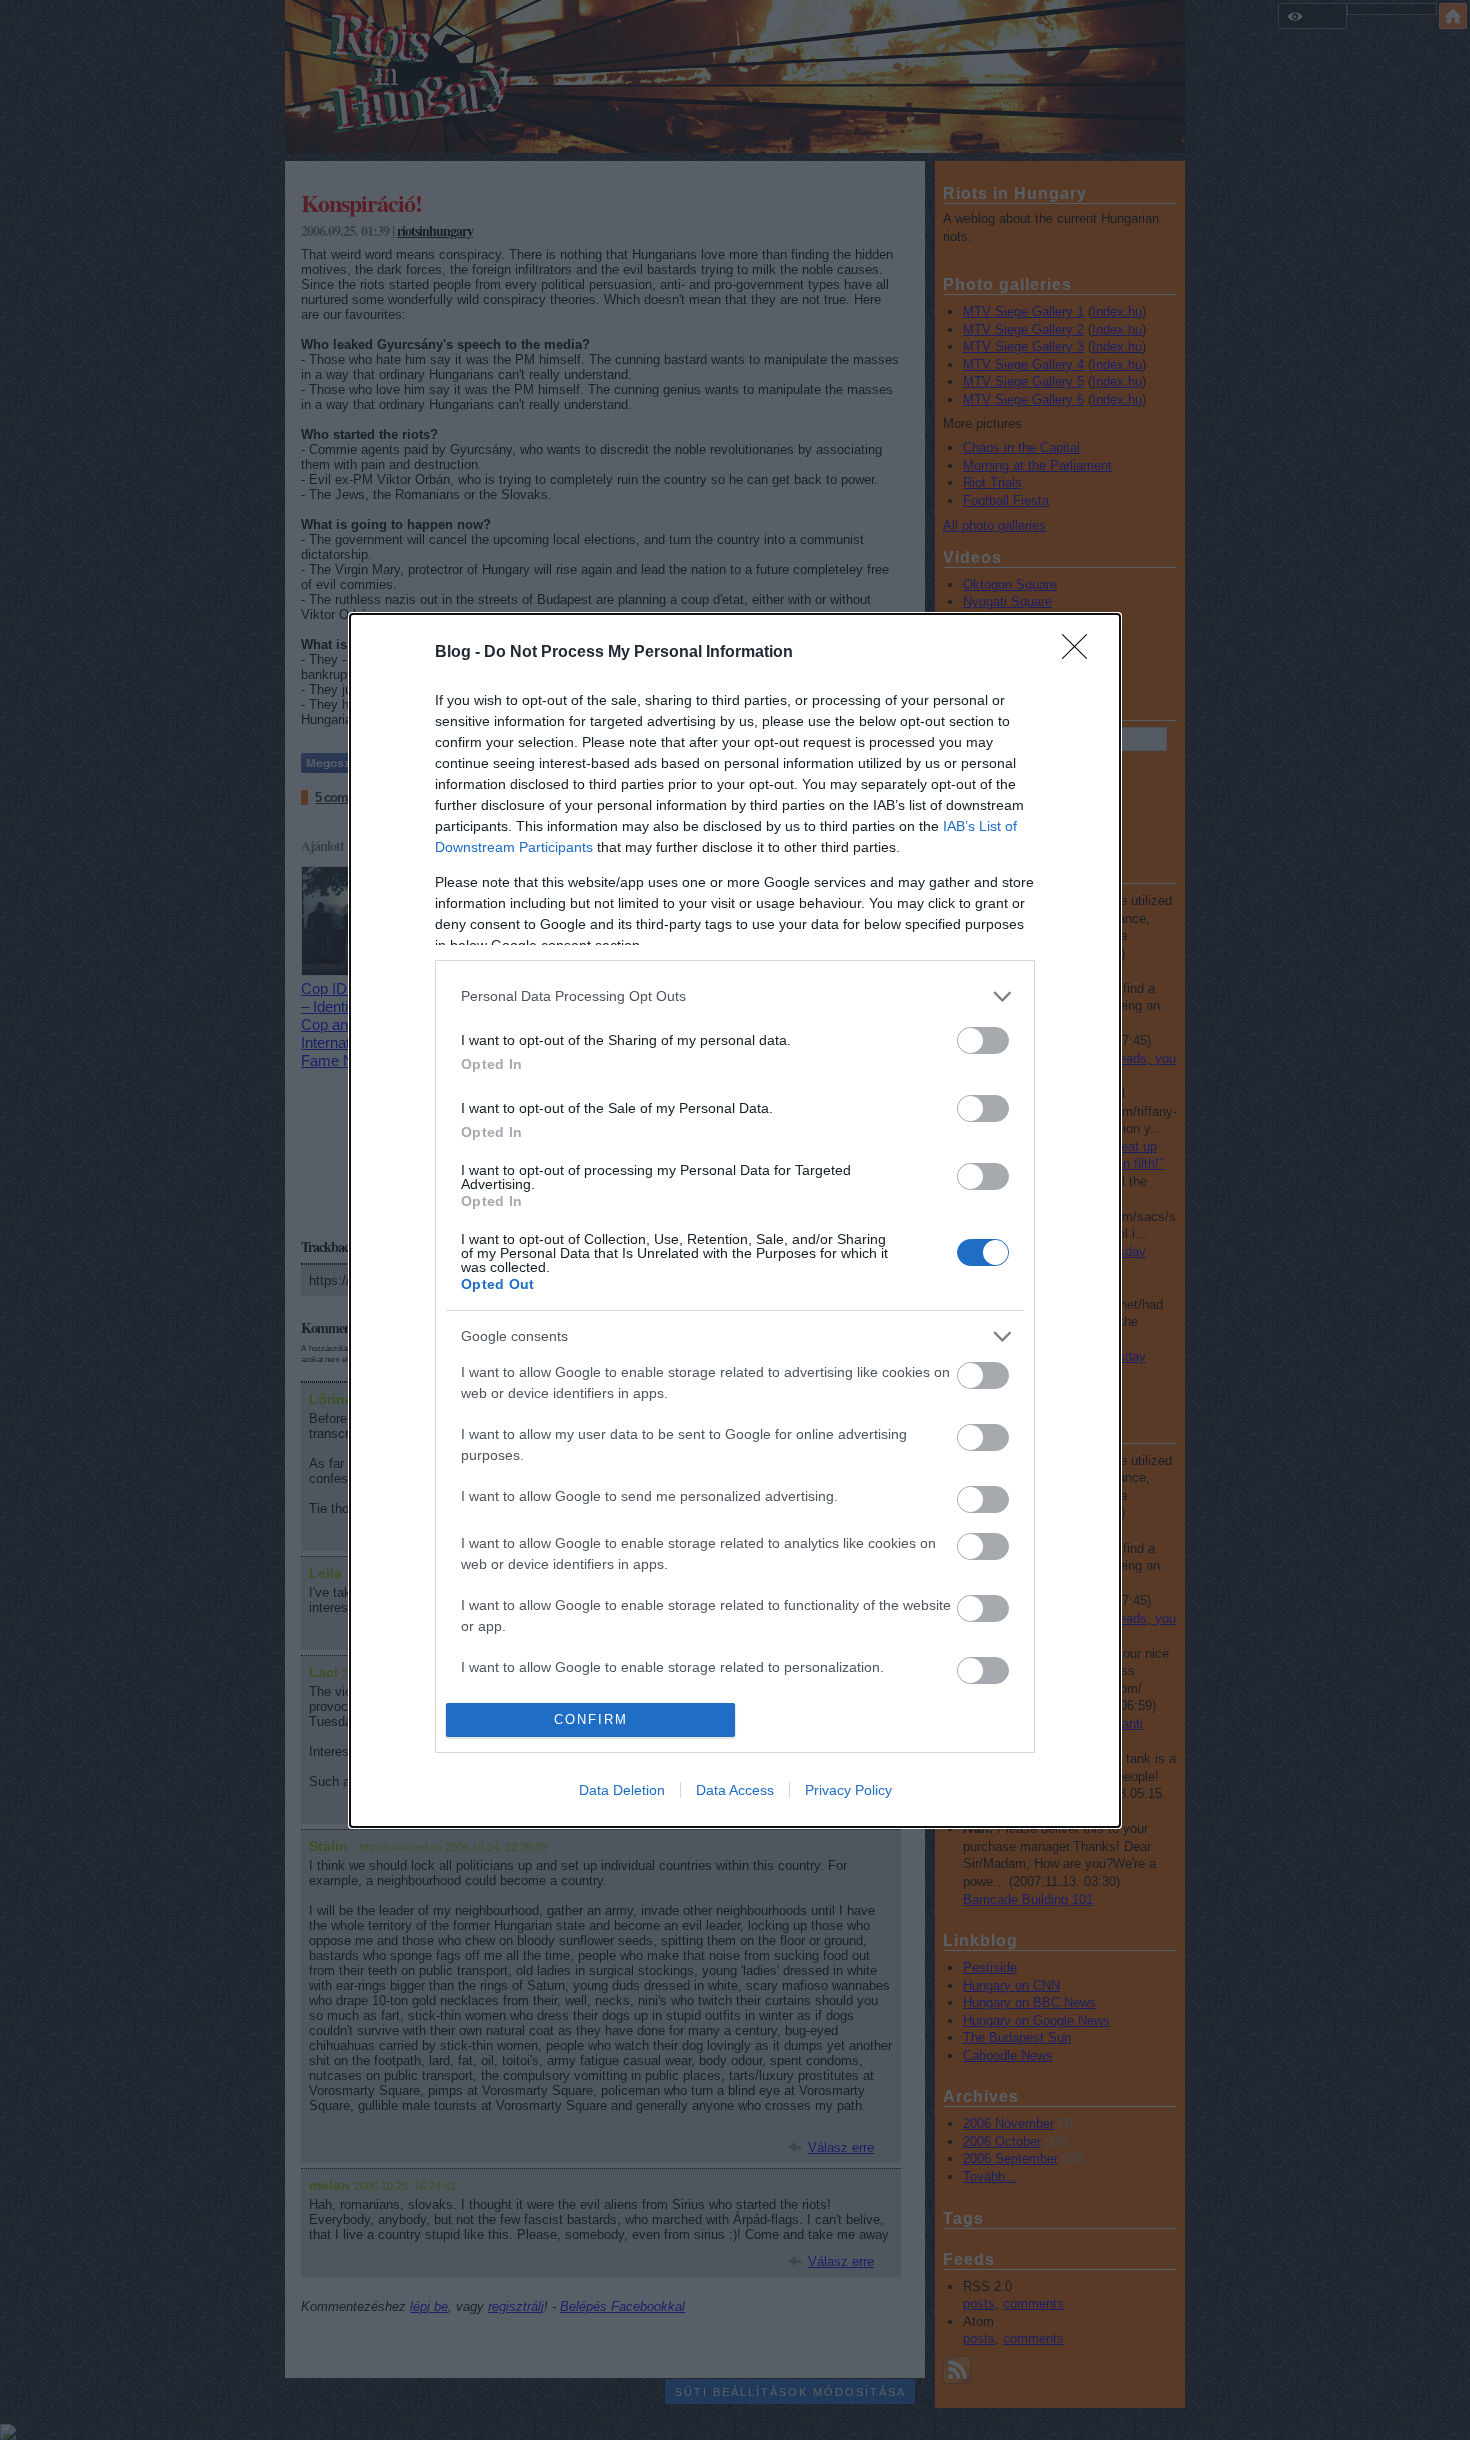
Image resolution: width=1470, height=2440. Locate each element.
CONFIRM (591, 1719)
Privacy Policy (848, 1790)
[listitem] (735, 996)
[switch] (983, 1040)
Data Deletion (622, 1790)
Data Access (735, 1790)
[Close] (1081, 653)
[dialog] (735, 1220)
